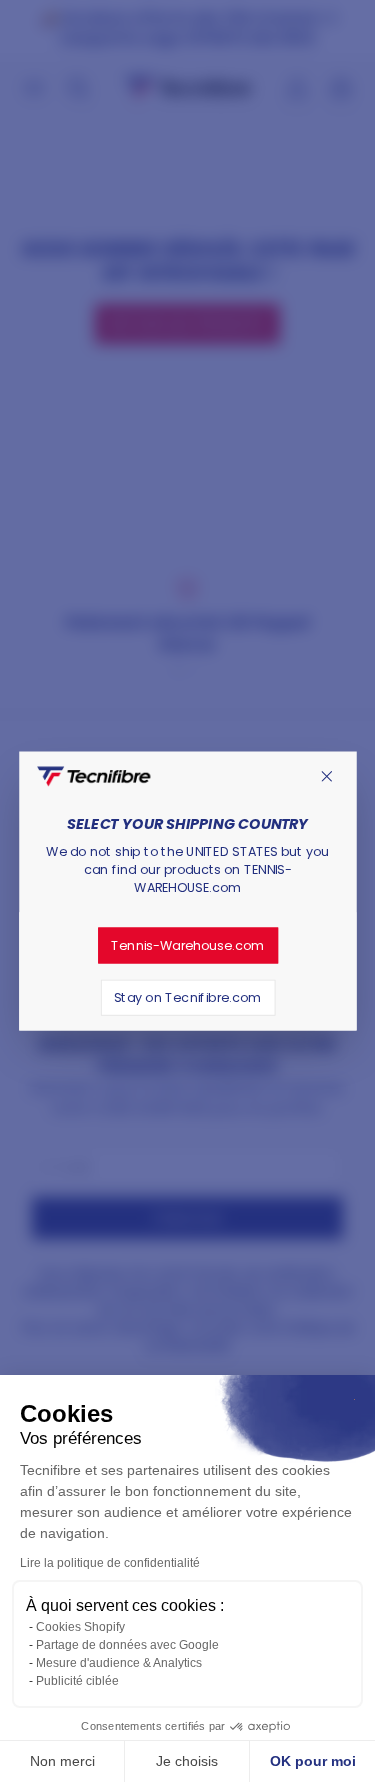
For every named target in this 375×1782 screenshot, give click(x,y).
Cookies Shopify (80, 1627)
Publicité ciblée (77, 1681)
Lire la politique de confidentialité (110, 1563)
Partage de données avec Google (127, 1645)
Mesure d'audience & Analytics (119, 1663)
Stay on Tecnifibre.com (188, 997)
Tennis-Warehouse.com (187, 945)
